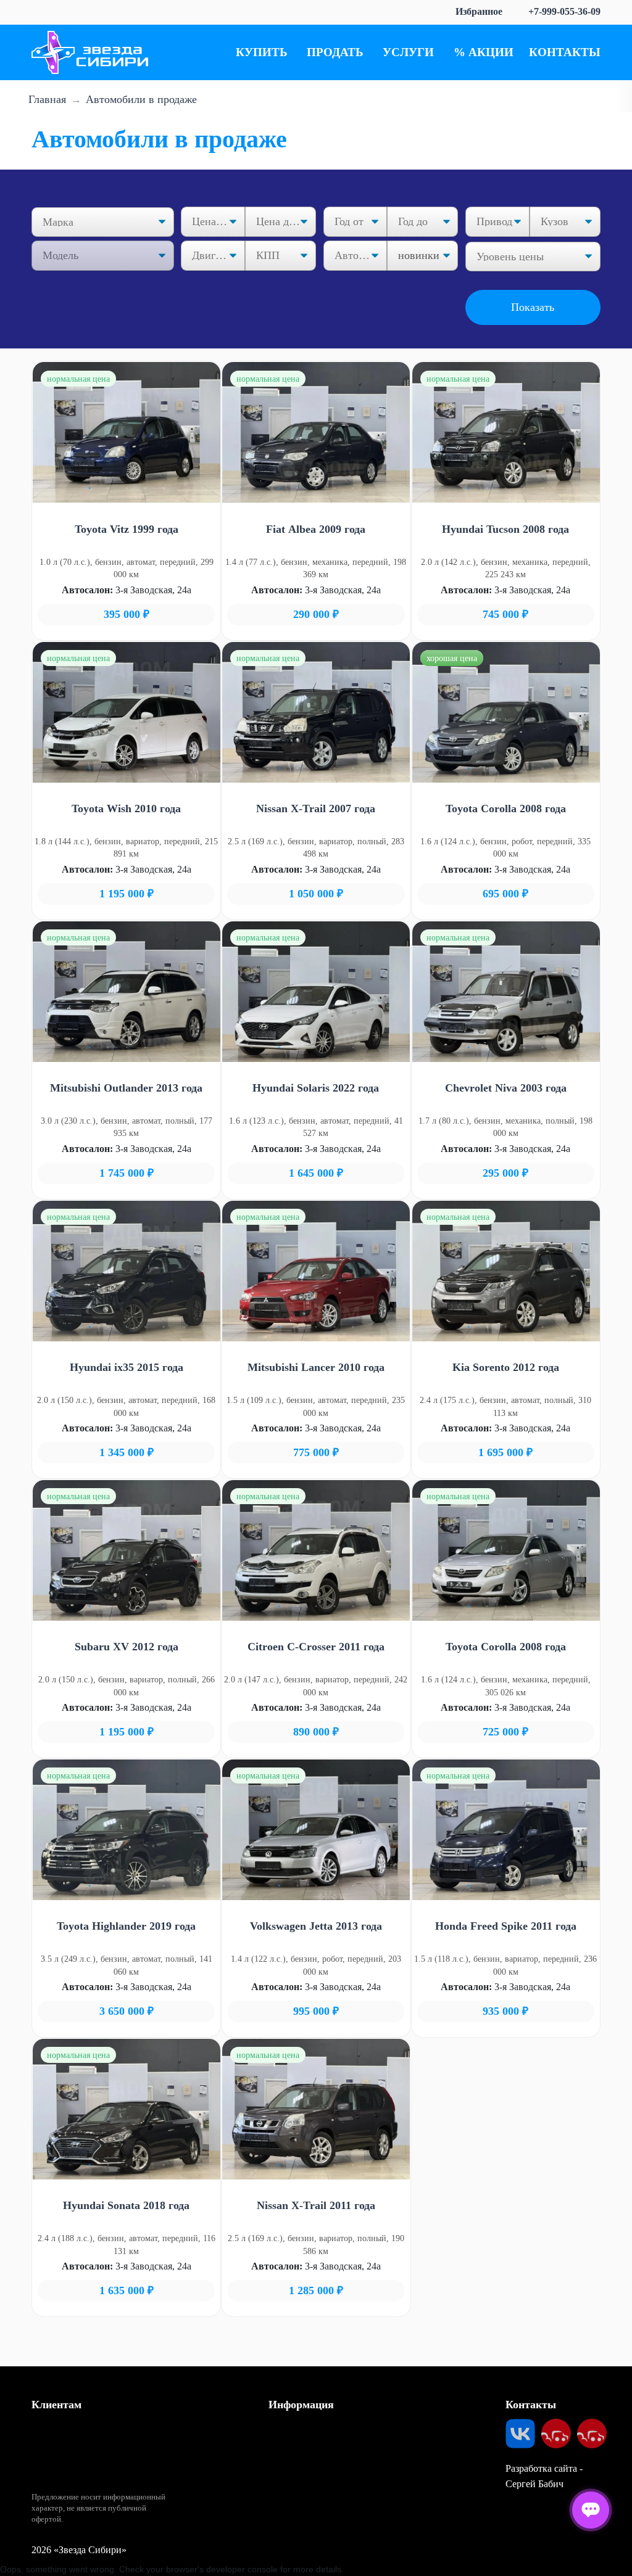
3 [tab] (127, 488)
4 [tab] (145, 488)
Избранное (479, 11)
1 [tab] (89, 488)
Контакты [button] (531, 2405)
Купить (262, 52)
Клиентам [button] (56, 2405)
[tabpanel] (127, 432)
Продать (335, 52)
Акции (491, 52)
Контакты (565, 52)
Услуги (408, 52)
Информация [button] (301, 2405)
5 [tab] (164, 488)
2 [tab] (108, 488)
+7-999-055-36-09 (564, 11)
